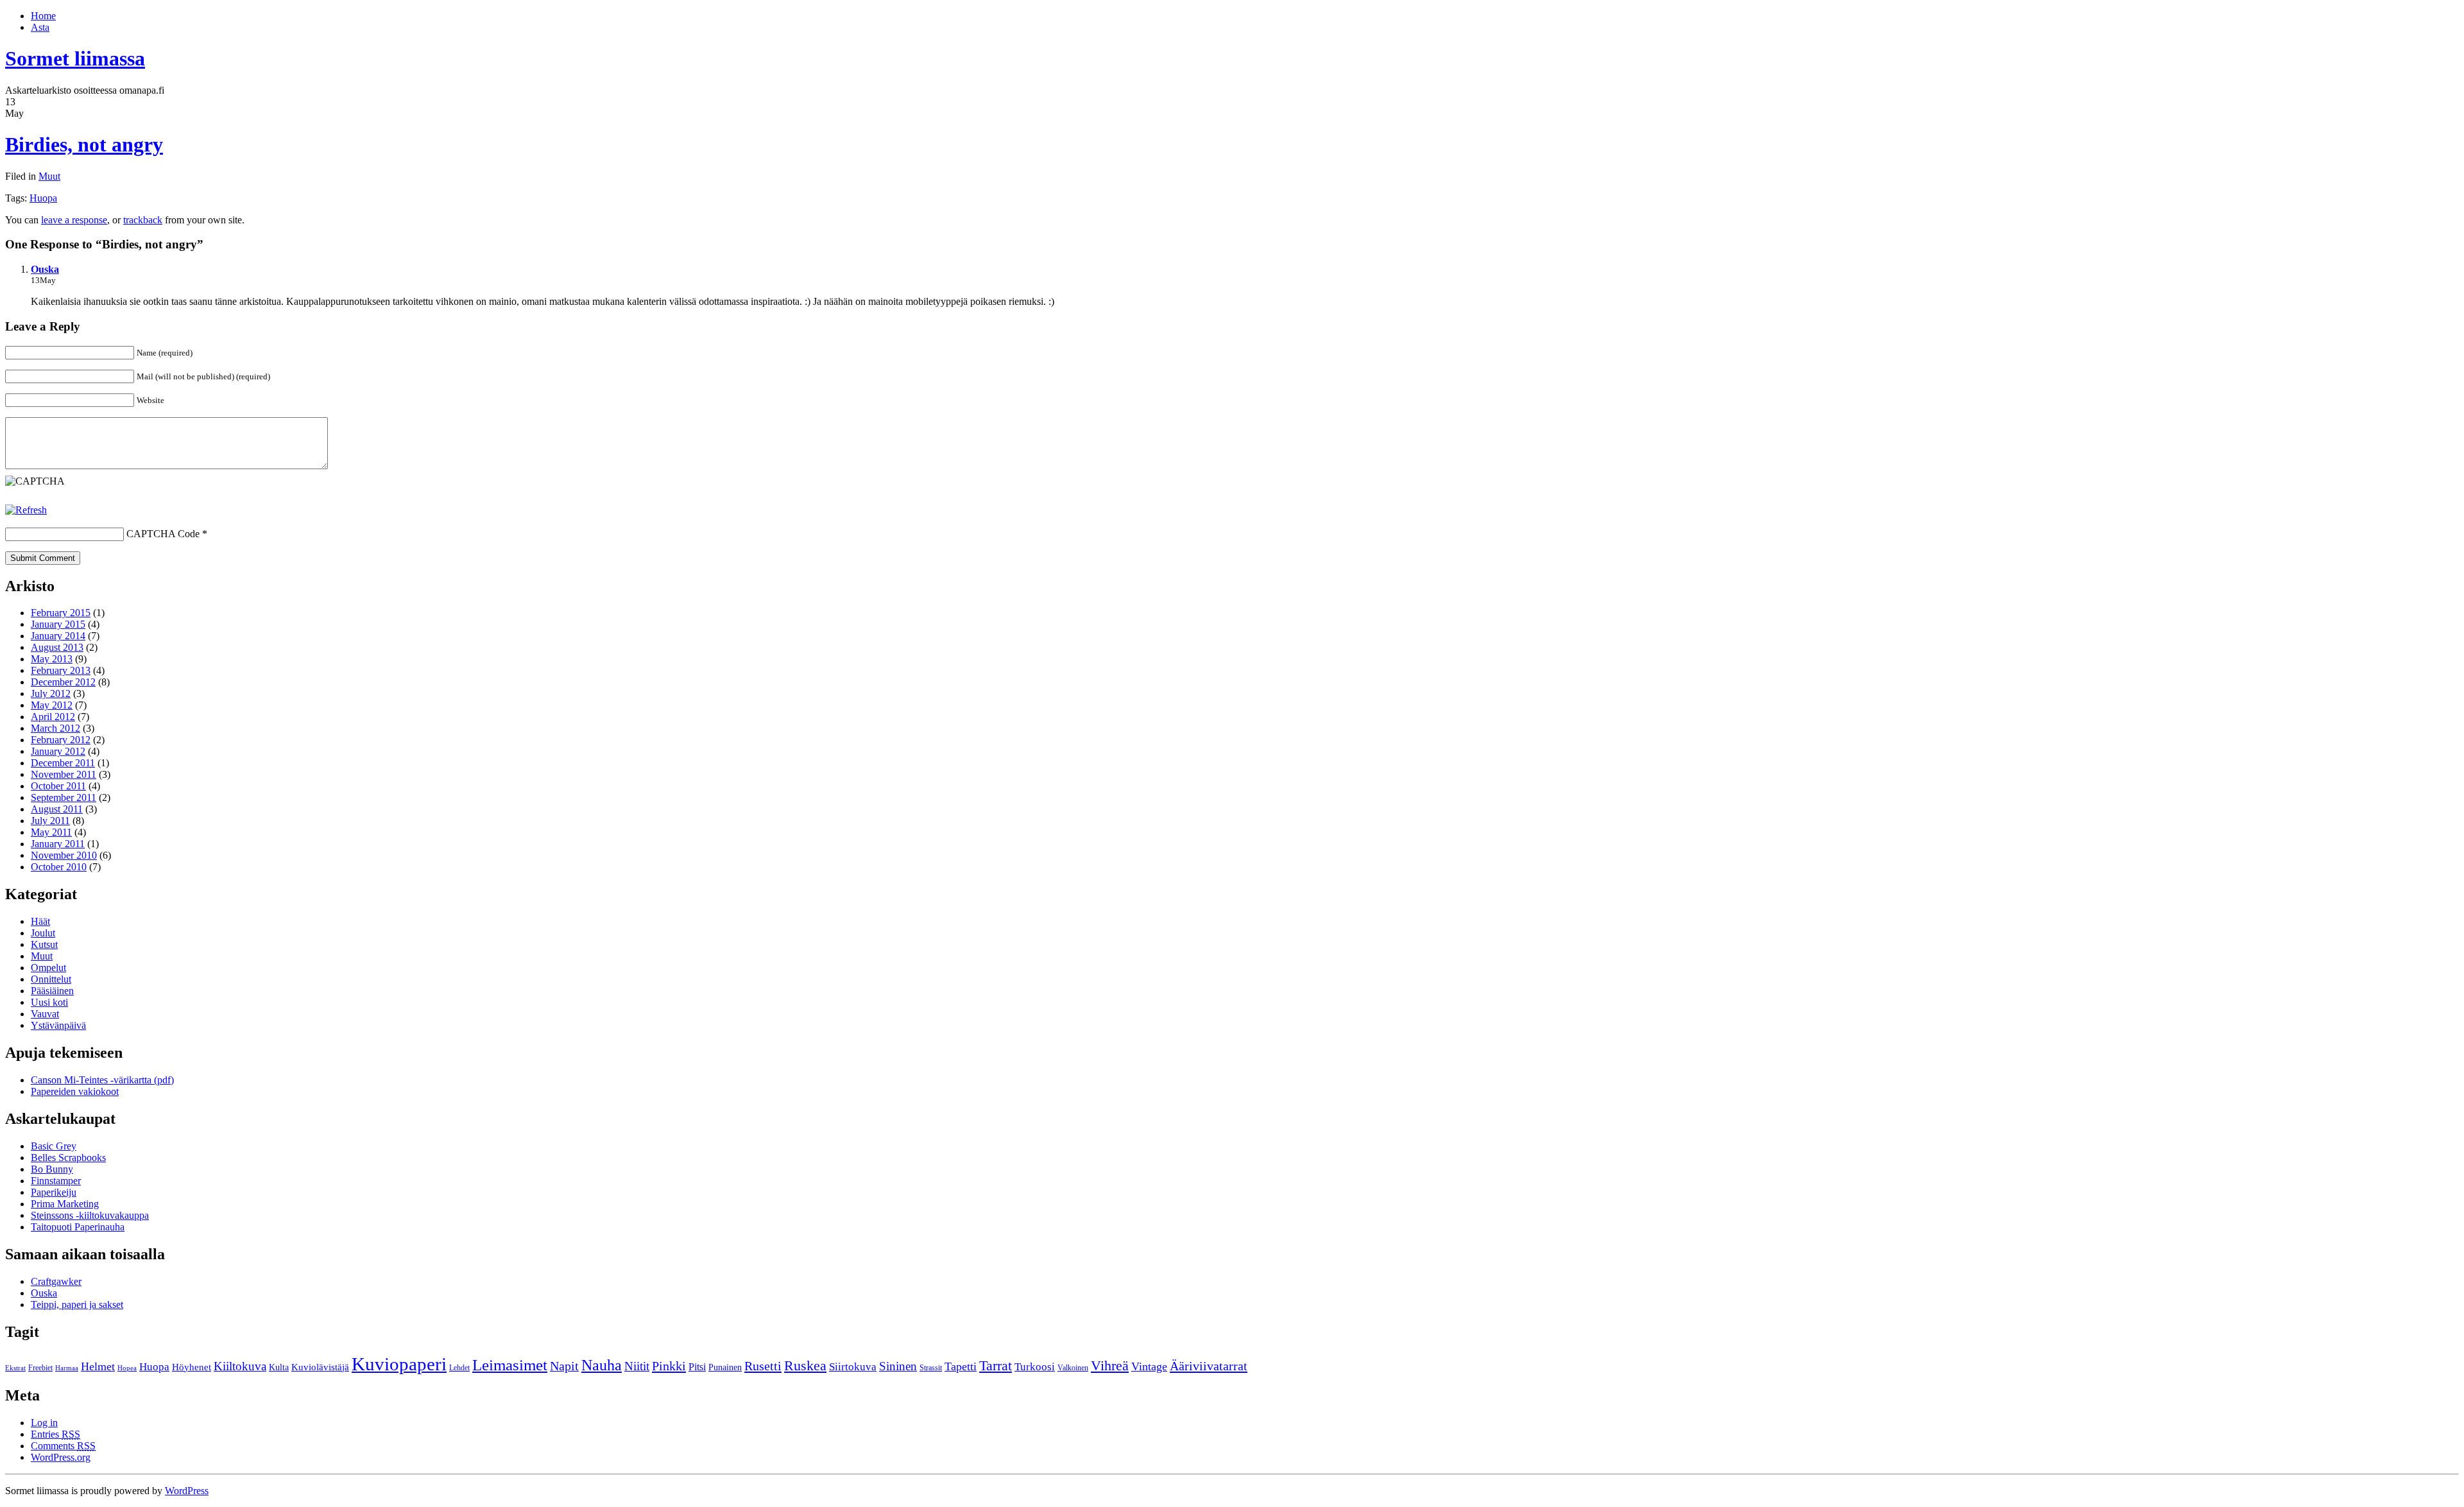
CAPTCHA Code (163, 534)
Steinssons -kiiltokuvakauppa (90, 1215)
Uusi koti (49, 1002)
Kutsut (44, 944)
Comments (63, 1446)
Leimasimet (510, 1365)
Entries (56, 1434)
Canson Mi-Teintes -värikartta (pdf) (102, 1080)
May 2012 (52, 705)
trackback (143, 220)
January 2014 (58, 636)
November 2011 (64, 774)
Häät (40, 921)
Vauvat (45, 1014)
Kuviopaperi (399, 1364)
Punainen (725, 1367)
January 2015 (58, 624)
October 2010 (59, 867)
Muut (49, 176)
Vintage (1149, 1366)
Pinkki (669, 1366)
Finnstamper (56, 1181)
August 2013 (57, 647)
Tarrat (996, 1365)
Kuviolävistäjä (320, 1367)
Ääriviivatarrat (1209, 1366)
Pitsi (697, 1367)
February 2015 (61, 613)
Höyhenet (192, 1367)
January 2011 (58, 844)
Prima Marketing (65, 1204)
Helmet (98, 1366)
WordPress (187, 1491)
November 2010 (64, 855)
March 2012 (56, 728)
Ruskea (805, 1366)
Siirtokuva (853, 1367)
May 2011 (51, 832)
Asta (40, 27)
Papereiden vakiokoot (75, 1091)
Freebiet (40, 1368)
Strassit (931, 1368)
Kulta (279, 1367)
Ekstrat (15, 1368)
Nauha (602, 1365)
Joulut (43, 933)
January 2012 (58, 751)
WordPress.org (61, 1457)
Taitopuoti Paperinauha (78, 1227)
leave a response (74, 220)
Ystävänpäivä (58, 1025)
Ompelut (48, 968)
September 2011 (64, 797)
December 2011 (63, 763)
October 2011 (58, 786)
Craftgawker (56, 1281)
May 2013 (52, 659)
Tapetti (961, 1366)
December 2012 (63, 682)
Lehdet (459, 1368)
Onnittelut (51, 979)
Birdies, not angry (84, 144)
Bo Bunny (52, 1169)
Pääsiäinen (52, 991)
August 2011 (57, 809)
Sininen (898, 1366)
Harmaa (67, 1368)
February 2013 (61, 670)
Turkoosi (1035, 1367)
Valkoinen (1073, 1368)
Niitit (637, 1366)
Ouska (45, 269)
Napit (564, 1366)
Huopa (43, 198)
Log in (44, 1423)
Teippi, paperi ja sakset (77, 1305)
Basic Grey (54, 1146)
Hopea (127, 1368)
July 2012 (51, 693)
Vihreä (1110, 1365)
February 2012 (61, 740)
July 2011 (50, 821)
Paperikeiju (54, 1192)
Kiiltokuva (240, 1366)
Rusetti (763, 1366)
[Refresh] (26, 510)
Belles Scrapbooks (68, 1158)
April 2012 (53, 717)
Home (43, 16)
